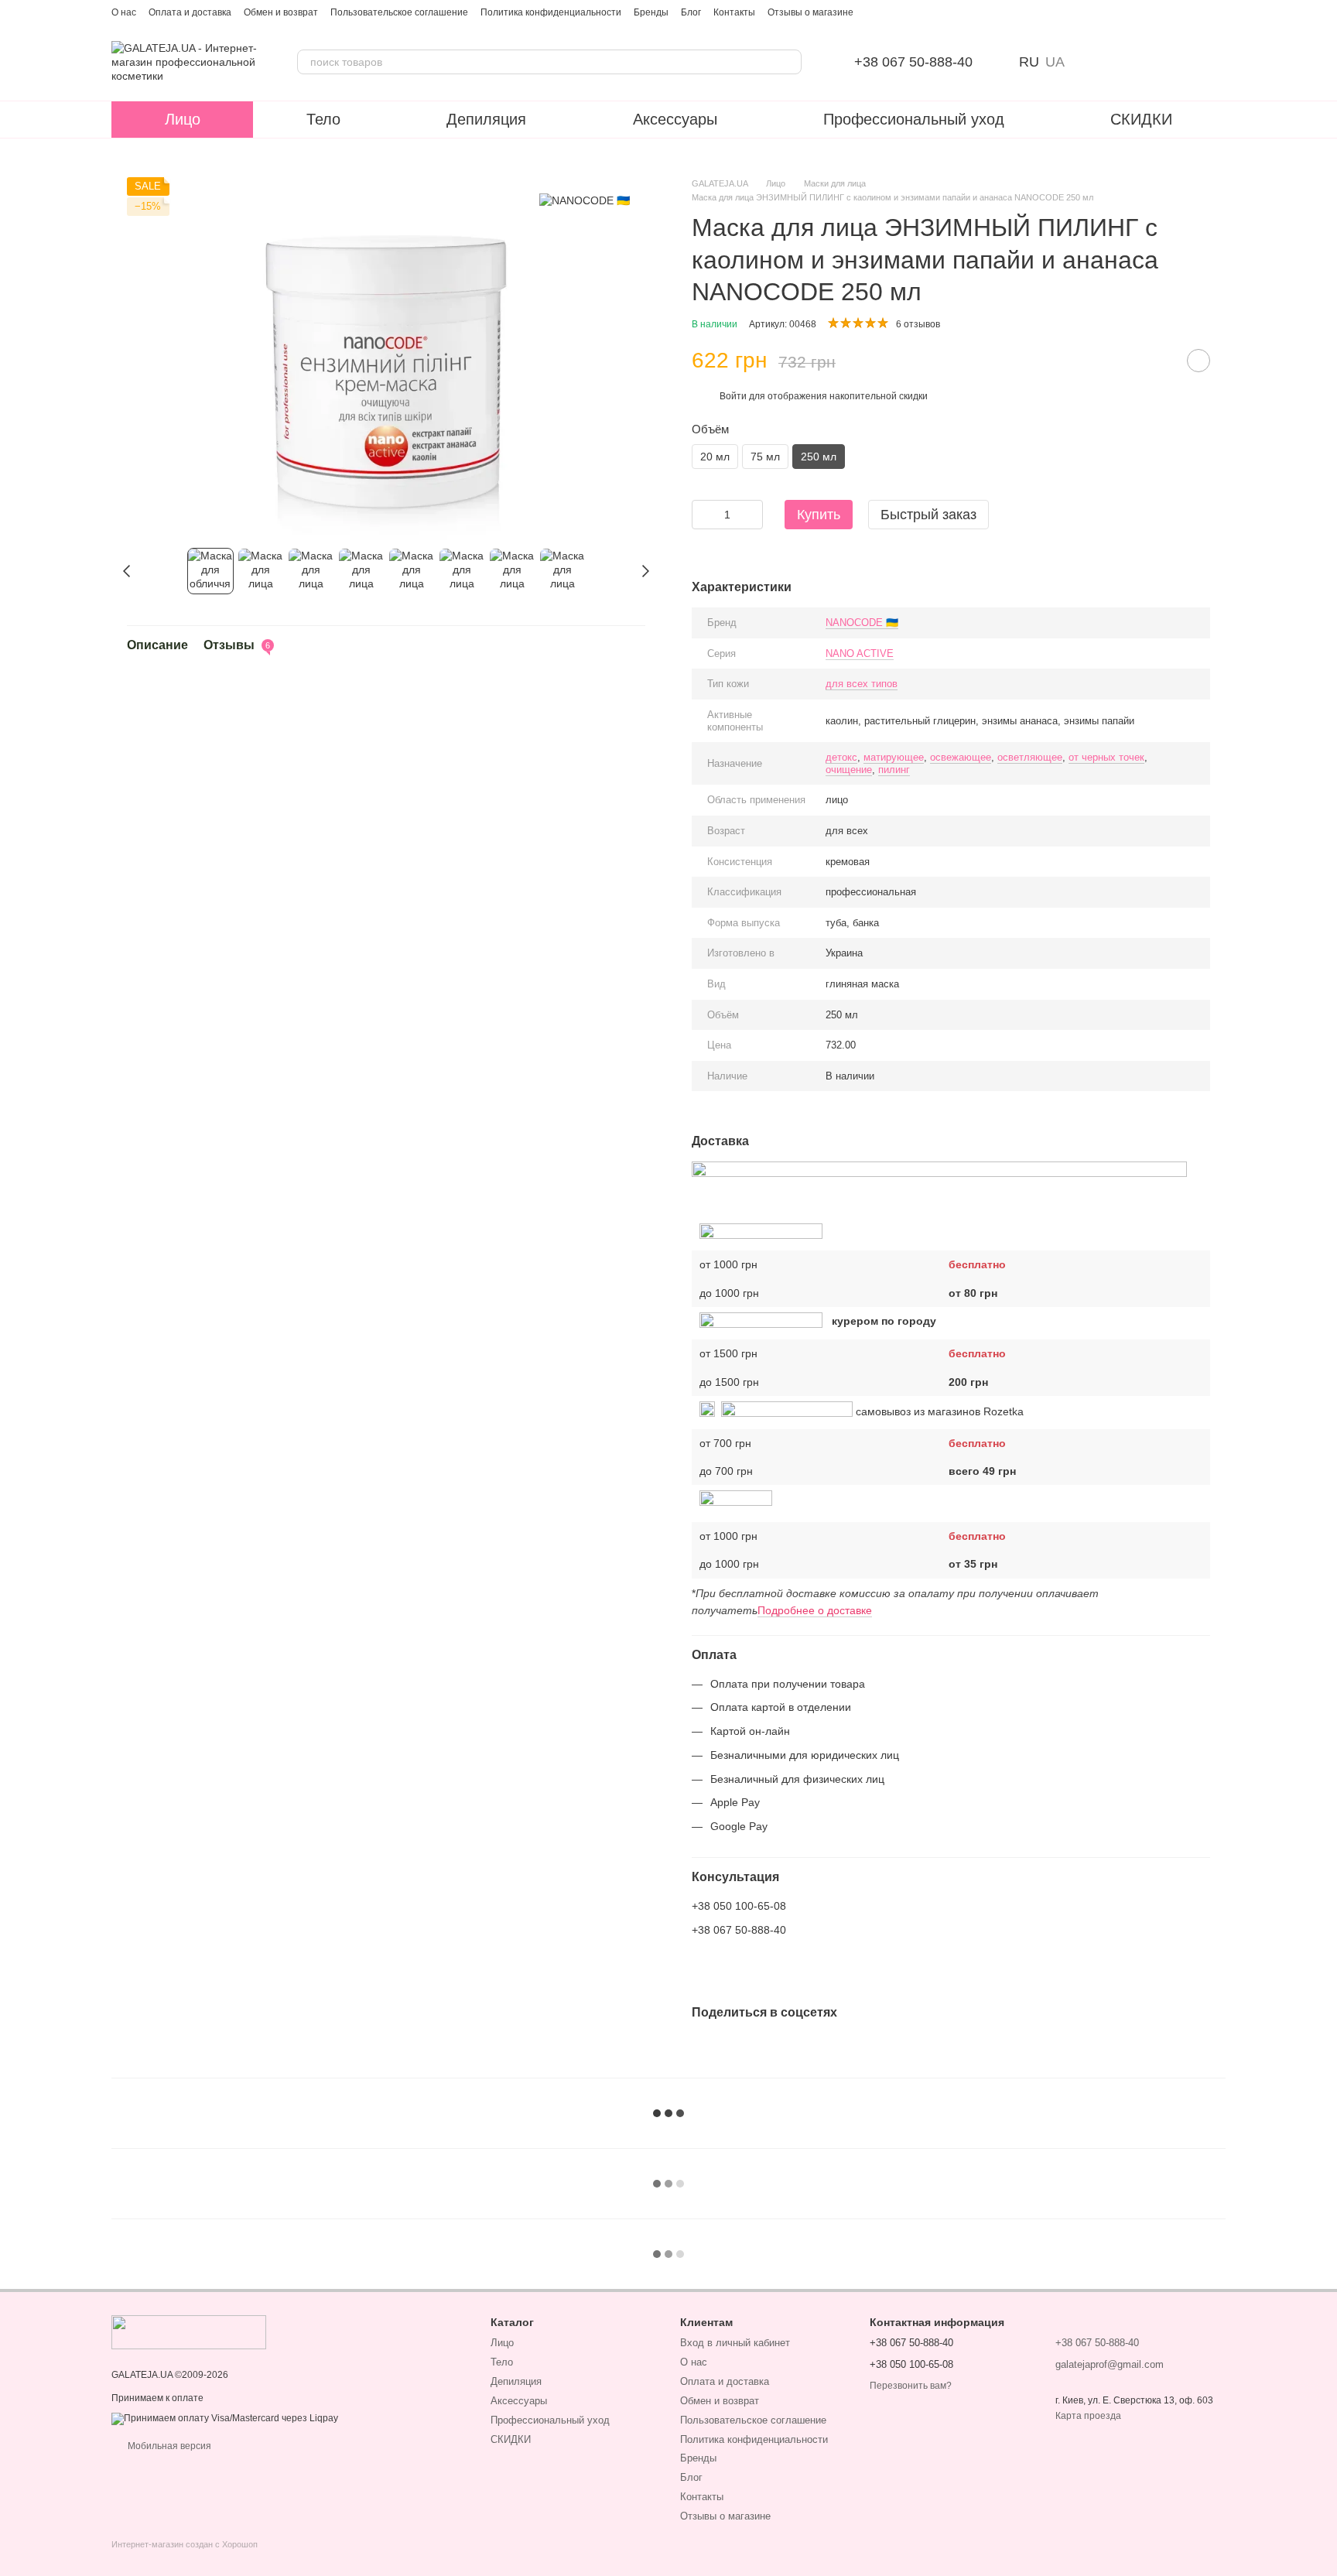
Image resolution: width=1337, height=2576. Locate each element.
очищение (849, 770)
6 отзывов (918, 324)
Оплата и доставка (190, 12)
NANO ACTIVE (860, 653)
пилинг (894, 770)
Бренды (651, 12)
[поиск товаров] (789, 62)
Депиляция (486, 119)
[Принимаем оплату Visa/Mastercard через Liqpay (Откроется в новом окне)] (225, 2418)
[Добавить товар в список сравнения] (1160, 361)
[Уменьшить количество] (703, 515)
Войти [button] (733, 396)
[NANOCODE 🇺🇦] (585, 200)
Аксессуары (675, 119)
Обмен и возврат (281, 12)
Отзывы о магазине (810, 12)
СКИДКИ (1141, 119)
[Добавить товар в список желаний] (1199, 361)
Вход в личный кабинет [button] (735, 2343)
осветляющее (1030, 757)
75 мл (765, 457)
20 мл (715, 457)
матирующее (894, 757)
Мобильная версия (168, 2446)
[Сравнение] (1093, 62)
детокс (841, 757)
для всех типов (862, 684)
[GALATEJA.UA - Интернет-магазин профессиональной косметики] (189, 2331)
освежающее (961, 757)
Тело (323, 119)
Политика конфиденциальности (551, 12)
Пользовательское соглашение (399, 12)
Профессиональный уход (914, 119)
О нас (124, 12)
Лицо (183, 119)
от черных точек (1106, 757)
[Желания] (1133, 62)
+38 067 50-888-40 (913, 62)
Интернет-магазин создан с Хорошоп (185, 2544)
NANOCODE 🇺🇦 (862, 623)
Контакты (734, 12)
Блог (691, 12)
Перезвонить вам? (911, 2386)
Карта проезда (1088, 2416)
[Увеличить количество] (751, 515)
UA (1055, 62)
